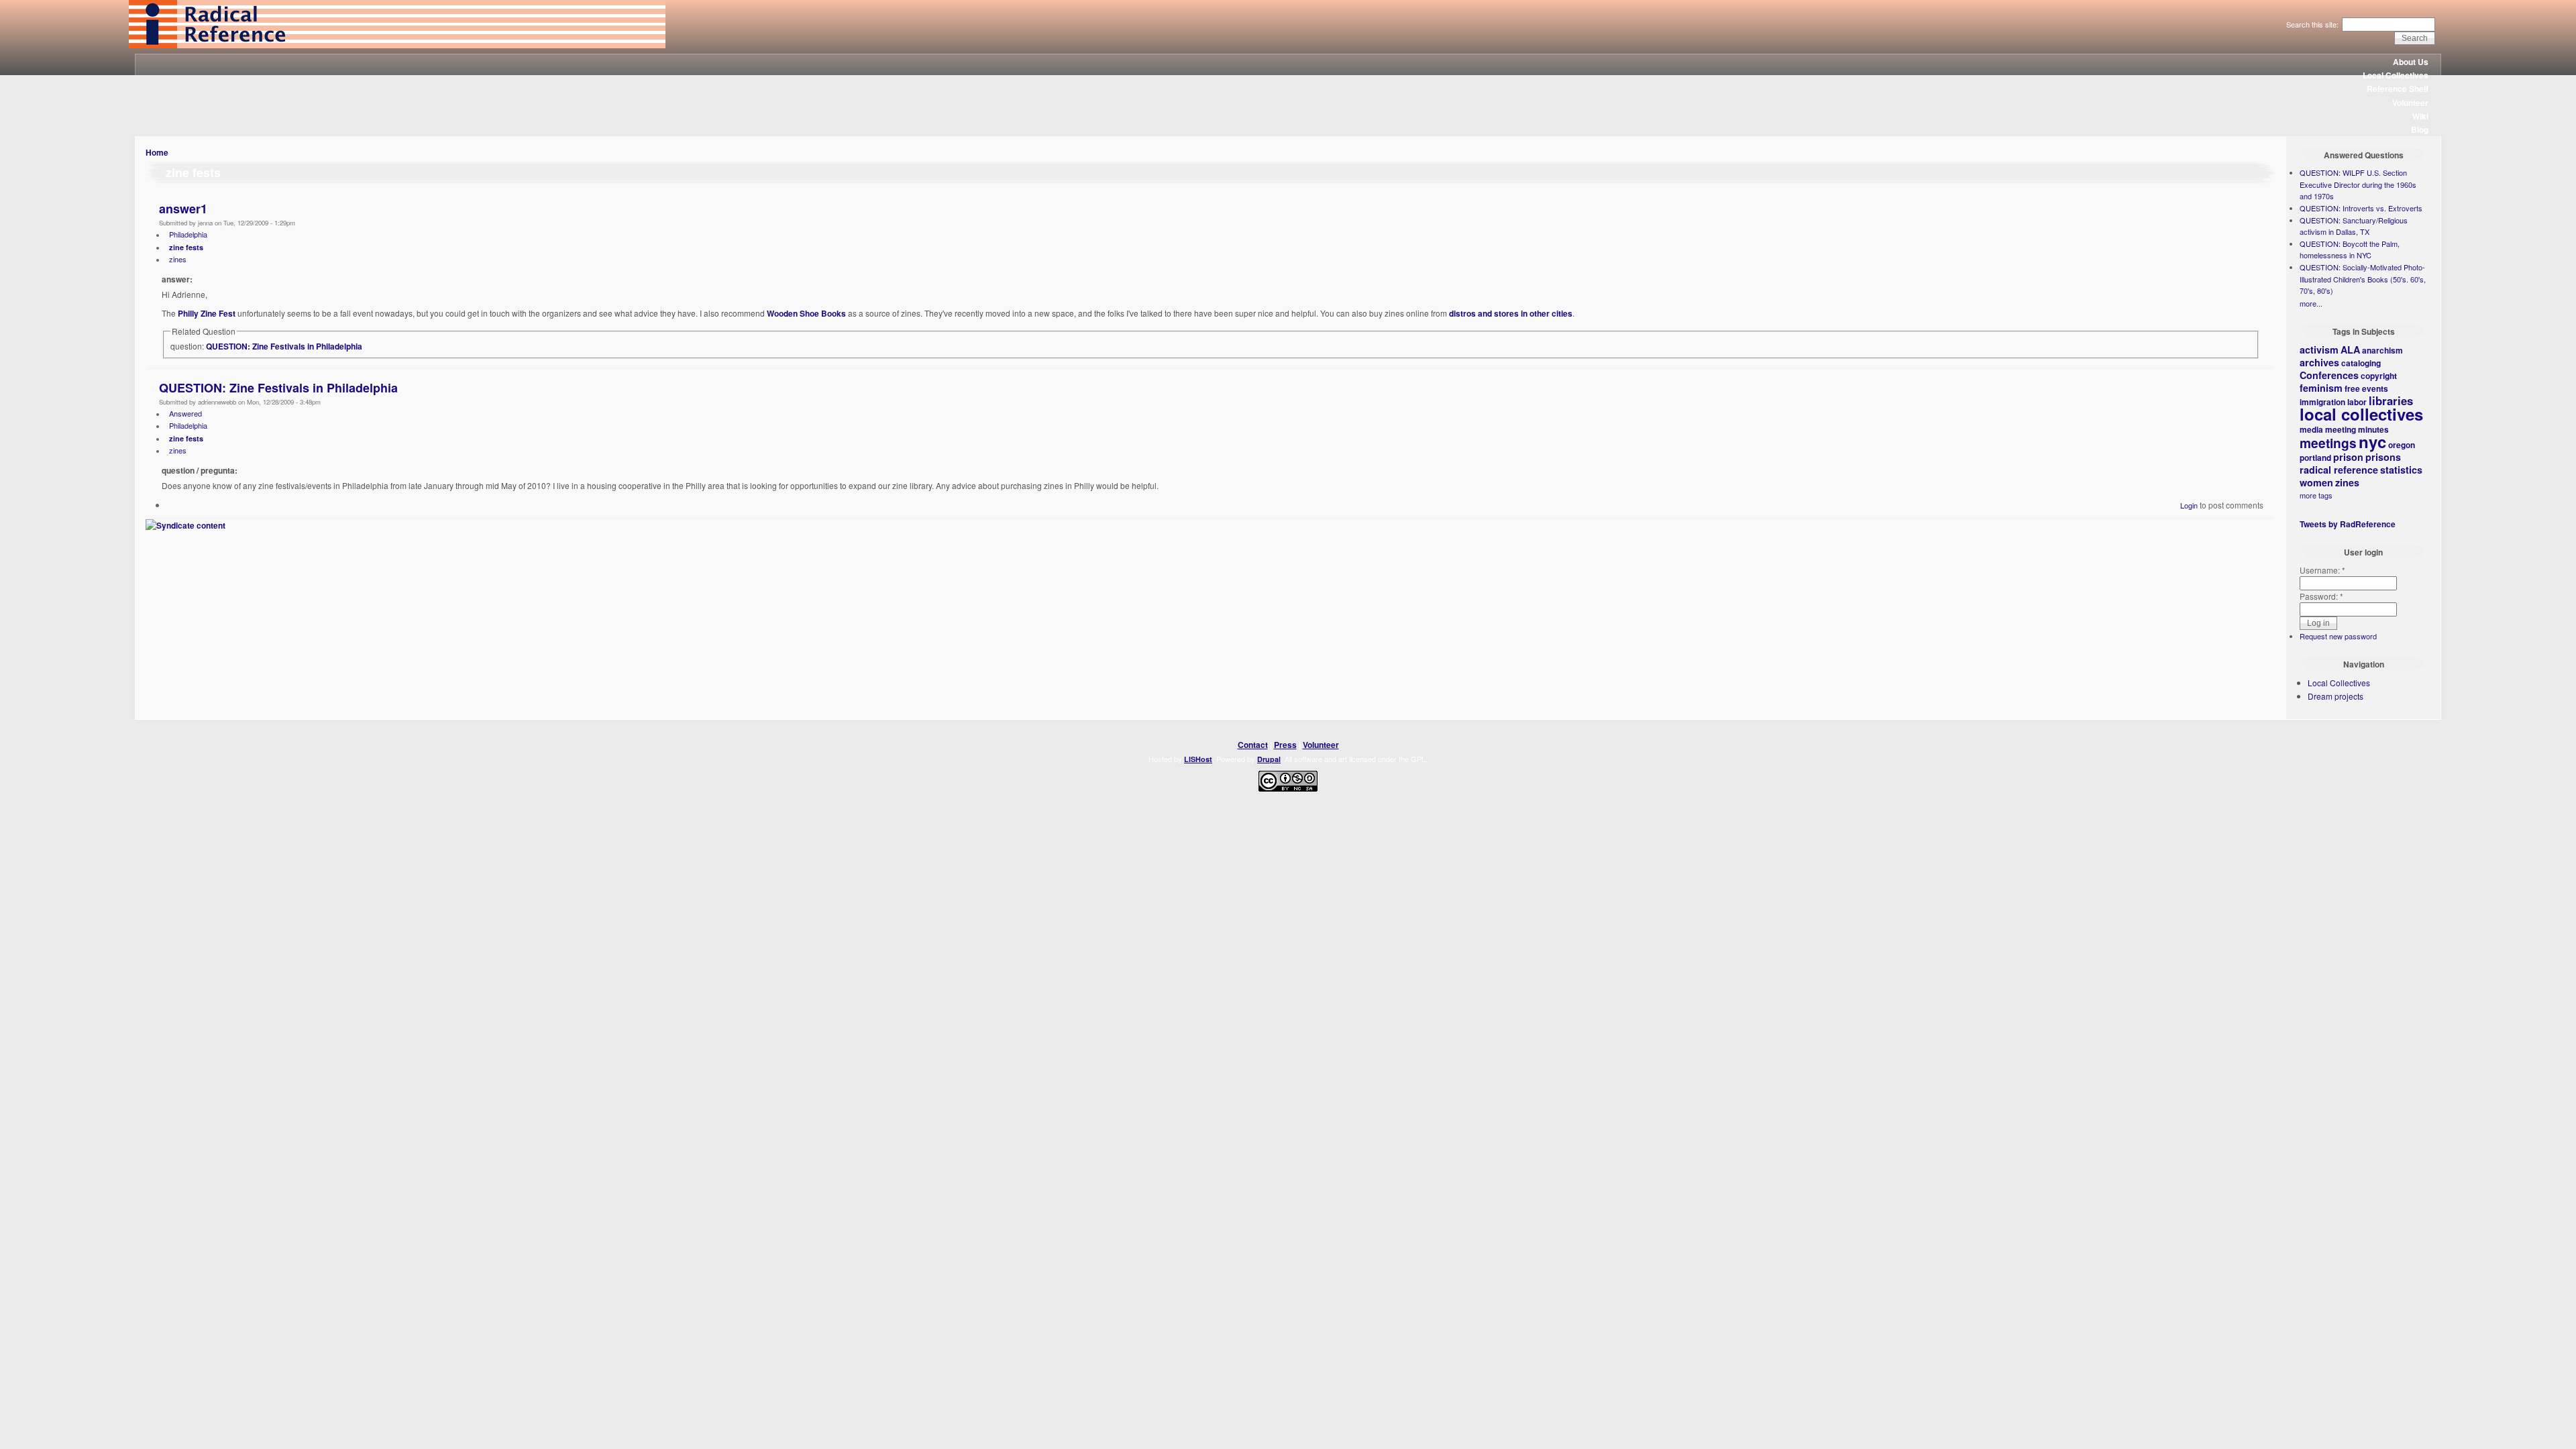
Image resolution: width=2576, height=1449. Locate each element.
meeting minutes (2357, 429)
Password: (2321, 596)
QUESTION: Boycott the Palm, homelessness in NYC (2350, 250)
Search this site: (2313, 24)
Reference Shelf (2398, 89)
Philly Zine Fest (207, 313)
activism (2319, 350)
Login (2189, 505)
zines (178, 259)
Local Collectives (2396, 75)
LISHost (1198, 759)
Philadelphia (188, 234)
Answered (185, 413)
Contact (1253, 745)
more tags (2316, 495)
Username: (2322, 570)
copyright (2379, 376)
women (2316, 482)
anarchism (2382, 350)
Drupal (1269, 759)
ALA (2350, 350)
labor (2357, 402)
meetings (2328, 443)
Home (157, 152)
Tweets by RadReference (2348, 524)
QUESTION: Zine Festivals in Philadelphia (284, 346)
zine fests (186, 247)
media (2311, 429)
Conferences (2329, 375)
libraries (2391, 400)
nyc (2372, 441)
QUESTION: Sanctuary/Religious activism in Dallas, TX (2354, 226)
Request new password (2338, 636)
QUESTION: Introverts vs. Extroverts (2361, 208)
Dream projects (2336, 696)
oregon (2402, 445)
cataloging (2361, 363)
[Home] (397, 45)
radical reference (2339, 470)
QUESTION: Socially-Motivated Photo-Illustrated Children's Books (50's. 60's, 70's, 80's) (2363, 279)
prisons (2383, 457)
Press (1285, 745)
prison (2348, 457)
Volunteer (2410, 103)
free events (2366, 388)
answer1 (183, 209)
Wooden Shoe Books (806, 313)
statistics (2401, 470)
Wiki (2420, 116)
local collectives (2361, 414)
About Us (2411, 62)
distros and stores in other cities (1511, 313)
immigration (2322, 402)
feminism (2321, 388)
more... (2311, 303)
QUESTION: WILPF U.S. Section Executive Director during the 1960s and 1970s (2358, 184)
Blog (2420, 129)
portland (2315, 458)
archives (2319, 362)
